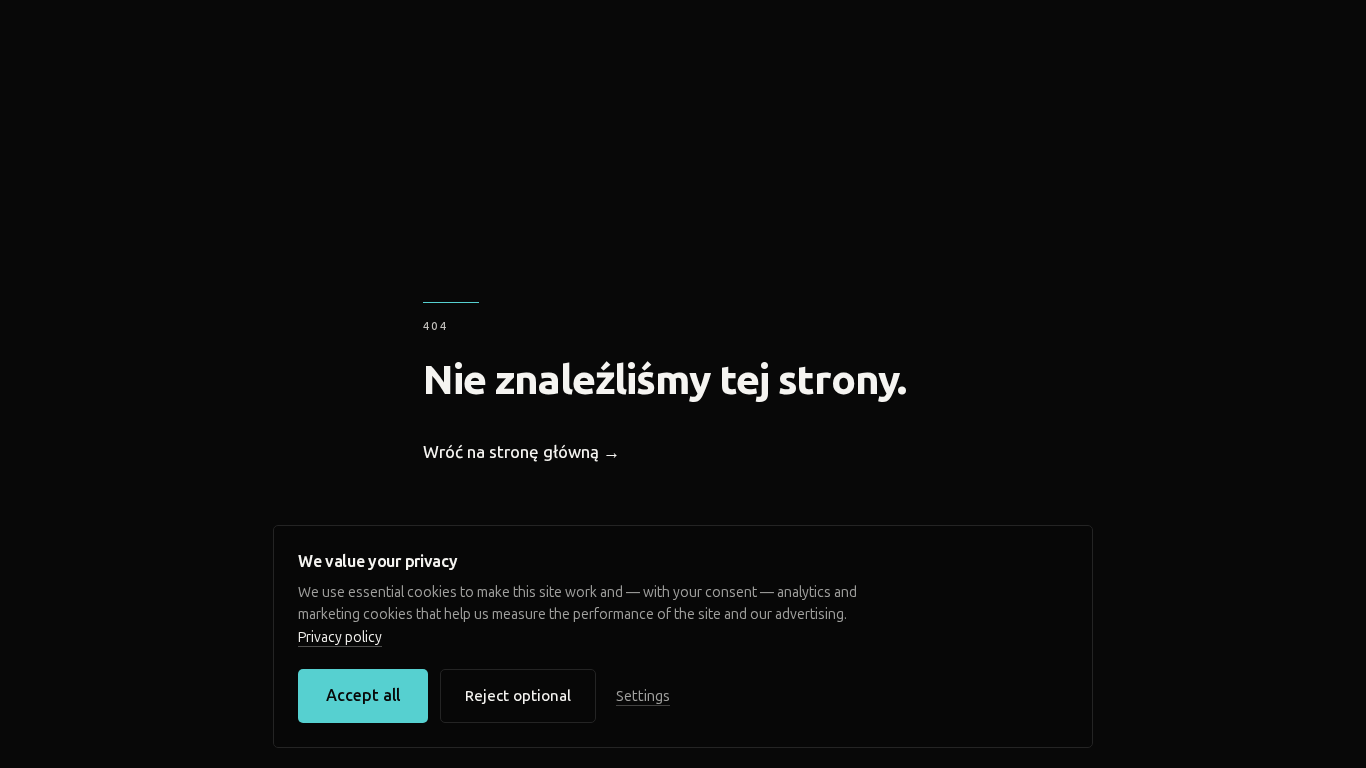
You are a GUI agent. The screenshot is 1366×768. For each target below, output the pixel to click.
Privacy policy (340, 637)
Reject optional (518, 696)
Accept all (363, 695)
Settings (643, 696)
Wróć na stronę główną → (521, 452)
